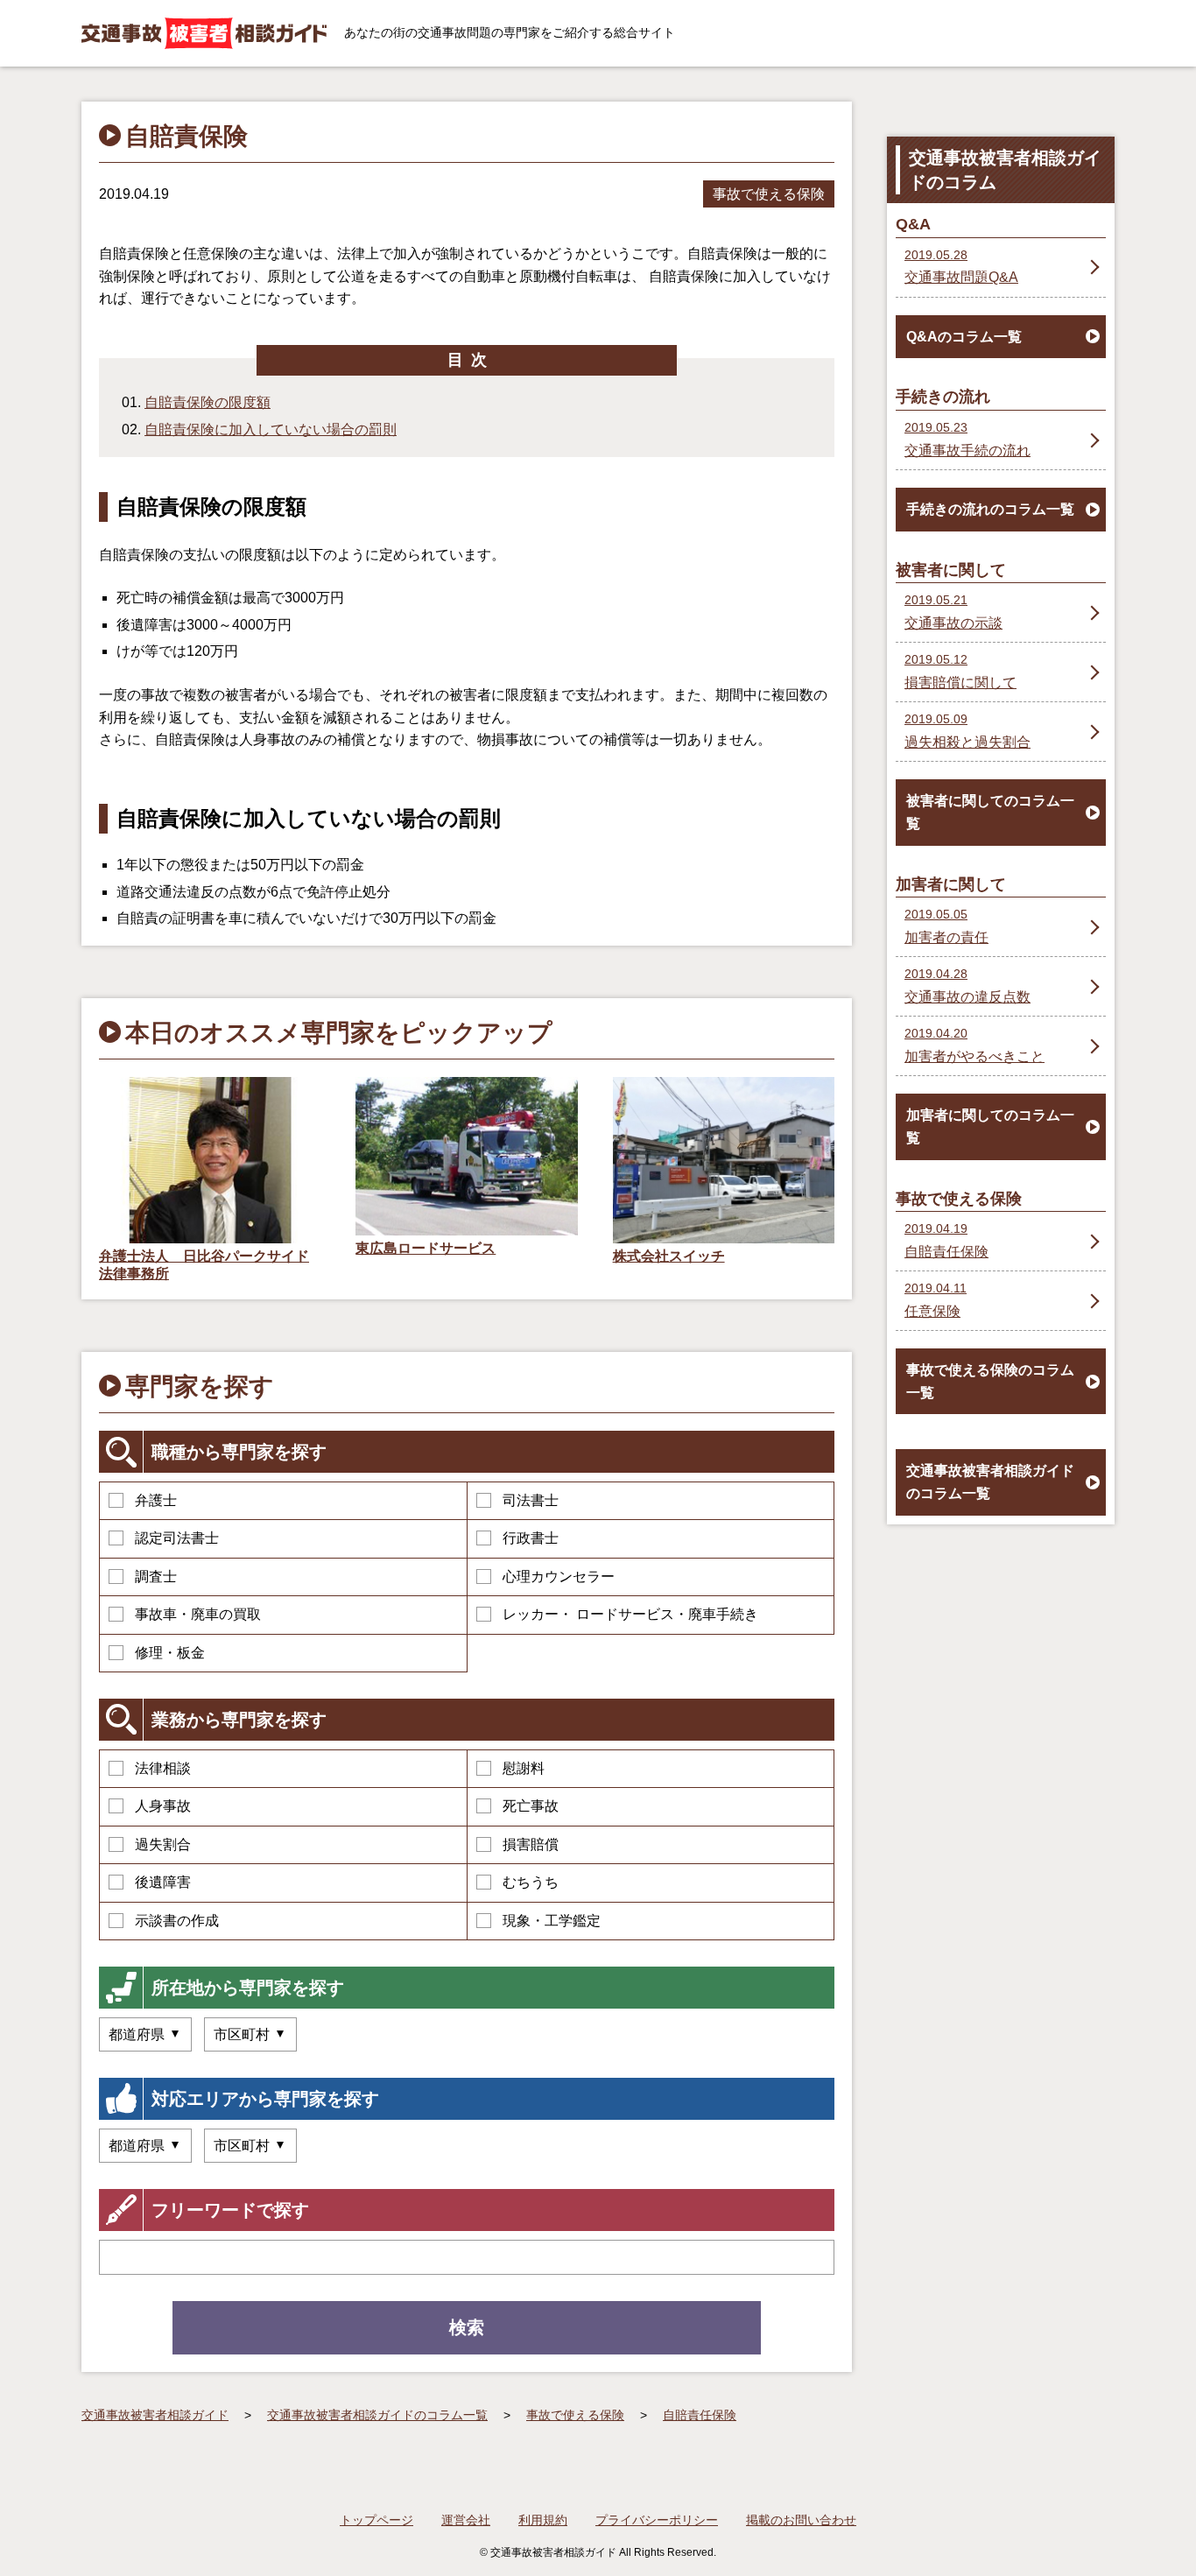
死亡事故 (531, 1806)
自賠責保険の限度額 (208, 402)
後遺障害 (163, 1882)
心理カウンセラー (559, 1577)
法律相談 (163, 1768)
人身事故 (163, 1806)
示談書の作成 (177, 1921)
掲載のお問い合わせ (801, 2520)
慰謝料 (524, 1768)
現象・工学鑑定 (552, 1921)
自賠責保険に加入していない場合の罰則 (271, 429)
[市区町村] (250, 2034)
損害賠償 (531, 1844)
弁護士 (156, 1500)
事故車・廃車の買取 (198, 1614)
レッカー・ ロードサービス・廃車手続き (630, 1614)
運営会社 (466, 2520)
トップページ (376, 2520)
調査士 (156, 1577)
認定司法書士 (177, 1538)
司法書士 (531, 1500)
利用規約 (543, 2520)
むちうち (531, 1882)
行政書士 (531, 1538)
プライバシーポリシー (657, 2520)
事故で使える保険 (769, 194)
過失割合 (163, 1844)
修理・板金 (170, 1653)
